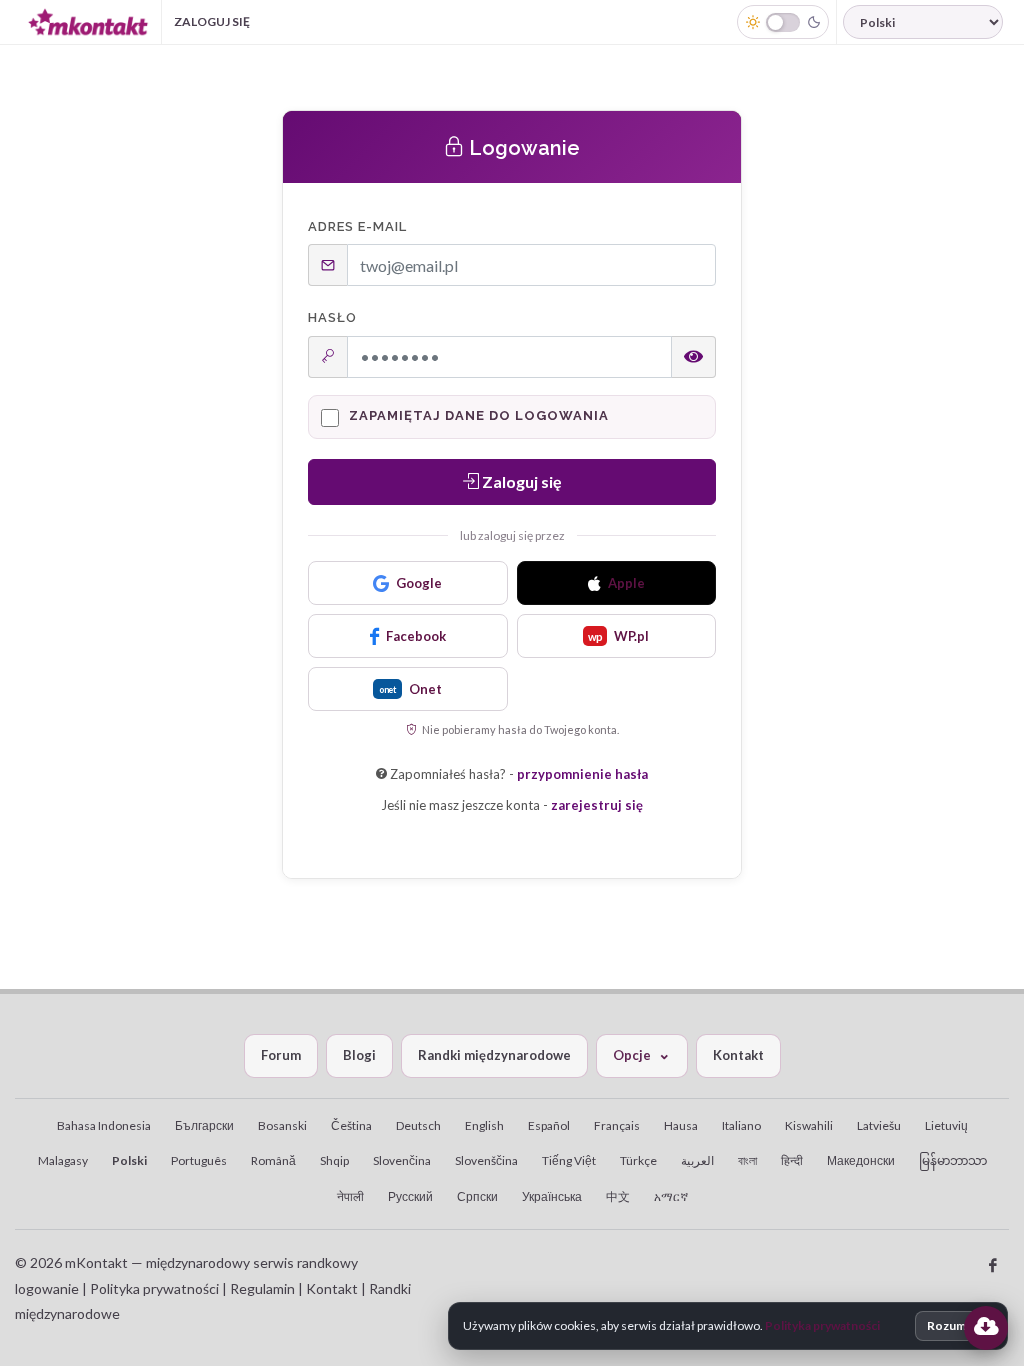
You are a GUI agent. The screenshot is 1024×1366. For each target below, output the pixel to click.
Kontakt (738, 1055)
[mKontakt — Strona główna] (88, 22)
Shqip (334, 1160)
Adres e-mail (357, 226)
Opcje (632, 1055)
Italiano (741, 1125)
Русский (410, 1196)
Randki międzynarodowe (494, 1055)
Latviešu (879, 1125)
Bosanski (282, 1125)
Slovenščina (486, 1160)
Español (549, 1125)
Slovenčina (402, 1160)
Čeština (351, 1125)
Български (204, 1125)
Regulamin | (268, 1288)
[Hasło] (694, 357)
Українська (552, 1196)
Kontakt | (337, 1288)
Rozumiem (956, 1325)
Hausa (681, 1125)
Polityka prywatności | (158, 1288)
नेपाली (350, 1196)
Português (199, 1160)
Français (617, 1125)
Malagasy (63, 1160)
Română (273, 1160)
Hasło (332, 317)
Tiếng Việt (569, 1160)
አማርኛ (671, 1196)
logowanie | (52, 1288)
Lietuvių (946, 1125)
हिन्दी (792, 1160)
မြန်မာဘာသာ (953, 1160)
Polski (129, 1160)
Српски (477, 1196)
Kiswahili (809, 1125)
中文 (618, 1196)
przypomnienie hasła (582, 774)
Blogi (359, 1055)
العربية (697, 1160)
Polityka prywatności (822, 1325)
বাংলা (747, 1160)
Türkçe (638, 1160)
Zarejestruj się (332, 21)
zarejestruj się (597, 805)
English (484, 1125)
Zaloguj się (212, 21)
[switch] (783, 22)
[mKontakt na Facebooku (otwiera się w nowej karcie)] (993, 1266)
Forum (281, 1055)
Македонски (861, 1160)
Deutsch (418, 1125)
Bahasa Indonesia (104, 1125)
